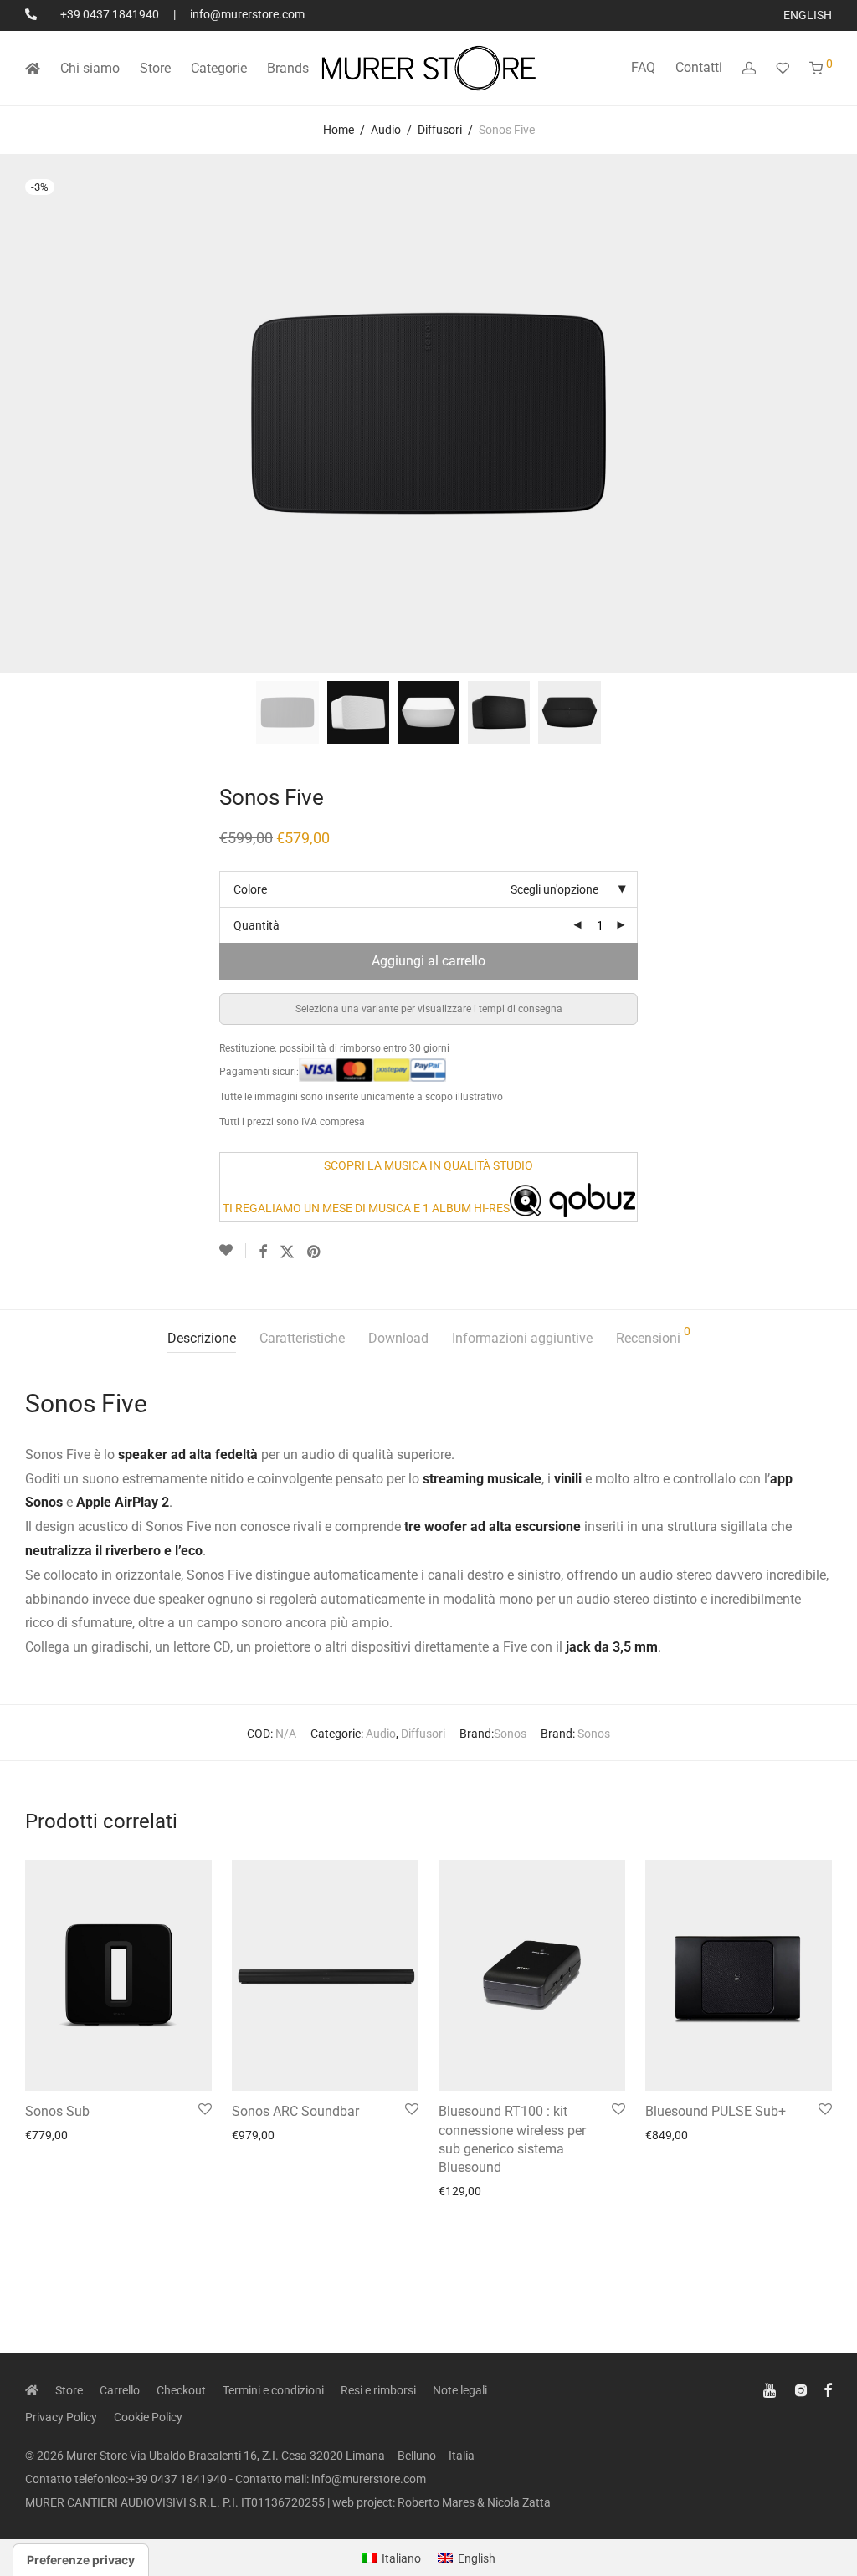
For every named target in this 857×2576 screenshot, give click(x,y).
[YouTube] (771, 2389)
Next (829, 413)
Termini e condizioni (273, 2390)
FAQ (643, 67)
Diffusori (440, 130)
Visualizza (46, 2135)
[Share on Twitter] (287, 1252)
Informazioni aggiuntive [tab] (522, 1338)
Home (339, 130)
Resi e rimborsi (378, 2390)
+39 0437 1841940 (110, 14)
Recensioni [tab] (653, 1336)
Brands (288, 68)
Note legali (460, 2390)
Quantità (257, 925)
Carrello (120, 2390)
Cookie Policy (148, 2417)
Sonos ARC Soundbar (295, 2111)
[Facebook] (828, 2389)
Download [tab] (398, 1338)
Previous (28, 413)
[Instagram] (801, 2389)
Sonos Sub (57, 2111)
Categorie (219, 68)
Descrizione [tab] (202, 1338)
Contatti (699, 67)
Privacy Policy (61, 2417)
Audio (386, 130)
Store (155, 68)
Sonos (510, 1734)
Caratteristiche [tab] (302, 1338)
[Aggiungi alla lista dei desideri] (233, 1251)
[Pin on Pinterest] (315, 1252)
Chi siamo (90, 68)
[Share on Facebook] (263, 1252)
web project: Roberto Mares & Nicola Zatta (441, 2502)
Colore (250, 889)
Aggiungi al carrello (428, 961)
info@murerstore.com (247, 14)
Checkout (181, 2390)
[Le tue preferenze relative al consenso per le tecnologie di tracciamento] (81, 2560)
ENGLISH (808, 15)
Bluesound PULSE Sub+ (716, 2111)
